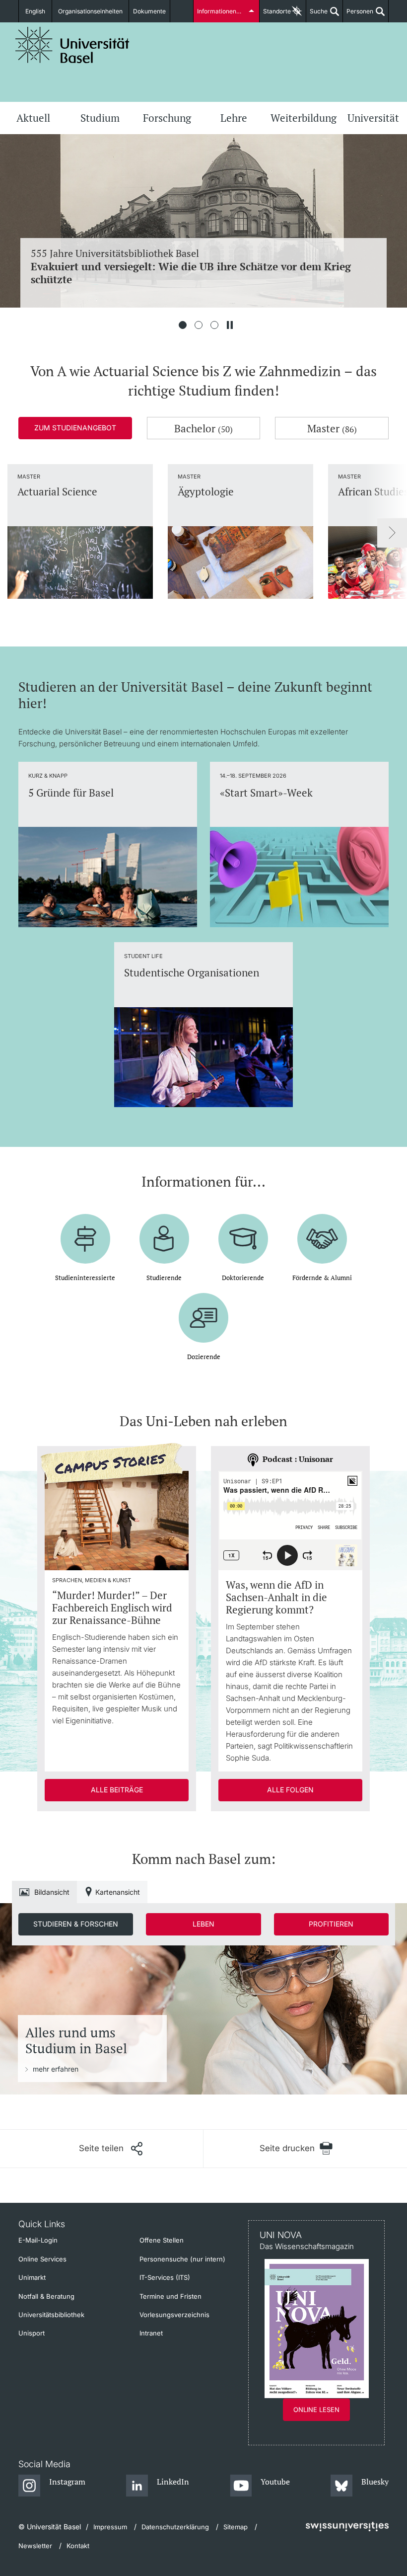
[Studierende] (164, 1231)
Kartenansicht (118, 1892)
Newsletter (35, 2546)
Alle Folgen (290, 1790)
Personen (358, 15)
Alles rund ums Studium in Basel (76, 2041)
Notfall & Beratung (46, 2296)
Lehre (234, 118)
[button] (111, 2149)
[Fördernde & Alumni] (322, 1231)
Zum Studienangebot (75, 428)
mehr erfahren (56, 2069)
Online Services (42, 2259)
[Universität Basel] (72, 45)
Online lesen (316, 2410)
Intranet (151, 2333)
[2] (199, 325)
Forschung (167, 118)
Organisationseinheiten (90, 11)
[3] (214, 325)
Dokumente (149, 11)
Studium (100, 118)
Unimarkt (32, 2277)
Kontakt (78, 2546)
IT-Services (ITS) (165, 2277)
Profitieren (331, 1924)
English (35, 11)
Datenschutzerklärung (175, 2527)
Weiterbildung (304, 118)
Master (332, 428)
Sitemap (236, 2527)
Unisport (32, 2333)
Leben (203, 1924)
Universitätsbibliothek (51, 2315)
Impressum (110, 2527)
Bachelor (203, 428)
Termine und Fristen (170, 2296)
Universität (373, 118)
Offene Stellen (162, 2240)
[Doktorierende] (243, 1231)
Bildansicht (52, 1892)
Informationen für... (223, 11)
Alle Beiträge (117, 1790)
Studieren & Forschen (76, 1924)
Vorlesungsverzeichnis (174, 2315)
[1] (183, 325)
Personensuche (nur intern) (182, 2259)
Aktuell (33, 118)
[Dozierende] (203, 1310)
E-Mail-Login (38, 2240)
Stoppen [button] (230, 325)
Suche (317, 15)
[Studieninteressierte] (85, 1231)
